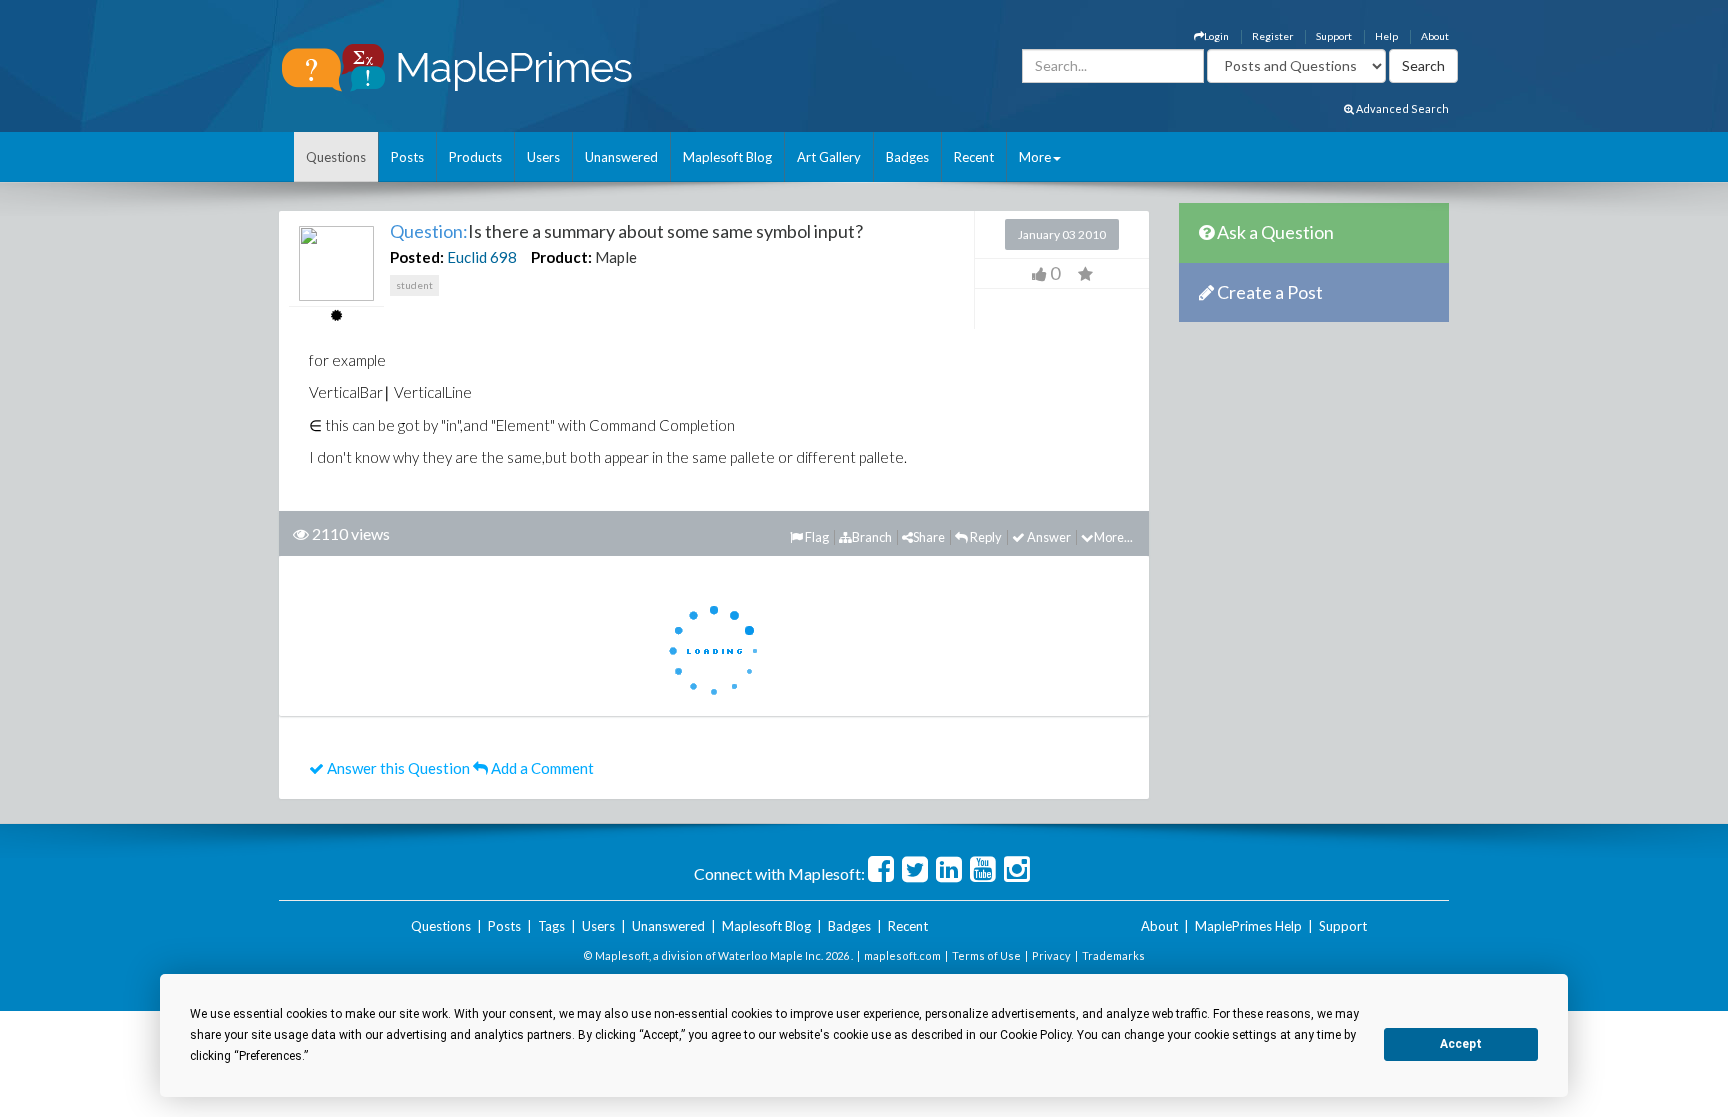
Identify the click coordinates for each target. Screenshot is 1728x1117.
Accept (1461, 1044)
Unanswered (621, 157)
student (414, 285)
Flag (816, 537)
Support (1334, 36)
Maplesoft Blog (727, 157)
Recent (974, 157)
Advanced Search (1401, 108)
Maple (616, 257)
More (1035, 157)
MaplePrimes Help (1248, 926)
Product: (561, 257)
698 (503, 257)
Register (1272, 36)
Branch (872, 537)
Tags (551, 926)
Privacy (1051, 955)
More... (1113, 537)
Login (1216, 36)
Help (1386, 36)
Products (475, 157)
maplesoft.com (902, 955)
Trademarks (1113, 955)
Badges (907, 157)
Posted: (417, 257)
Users (543, 157)
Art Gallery (829, 157)
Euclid (467, 257)
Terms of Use (986, 955)
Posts (407, 157)
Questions (336, 157)
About (1435, 36)
